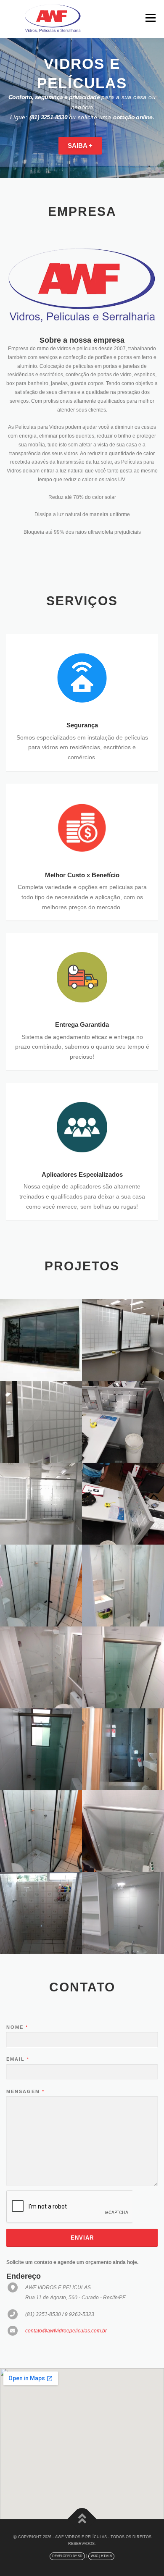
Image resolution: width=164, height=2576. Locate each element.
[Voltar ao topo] (82, 2520)
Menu (149, 18)
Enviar (82, 2238)
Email (17, 2059)
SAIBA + (80, 146)
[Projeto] (41, 1340)
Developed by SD (67, 2556)
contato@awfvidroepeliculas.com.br (66, 2331)
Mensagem (25, 2091)
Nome (17, 2027)
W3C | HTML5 (101, 2556)
